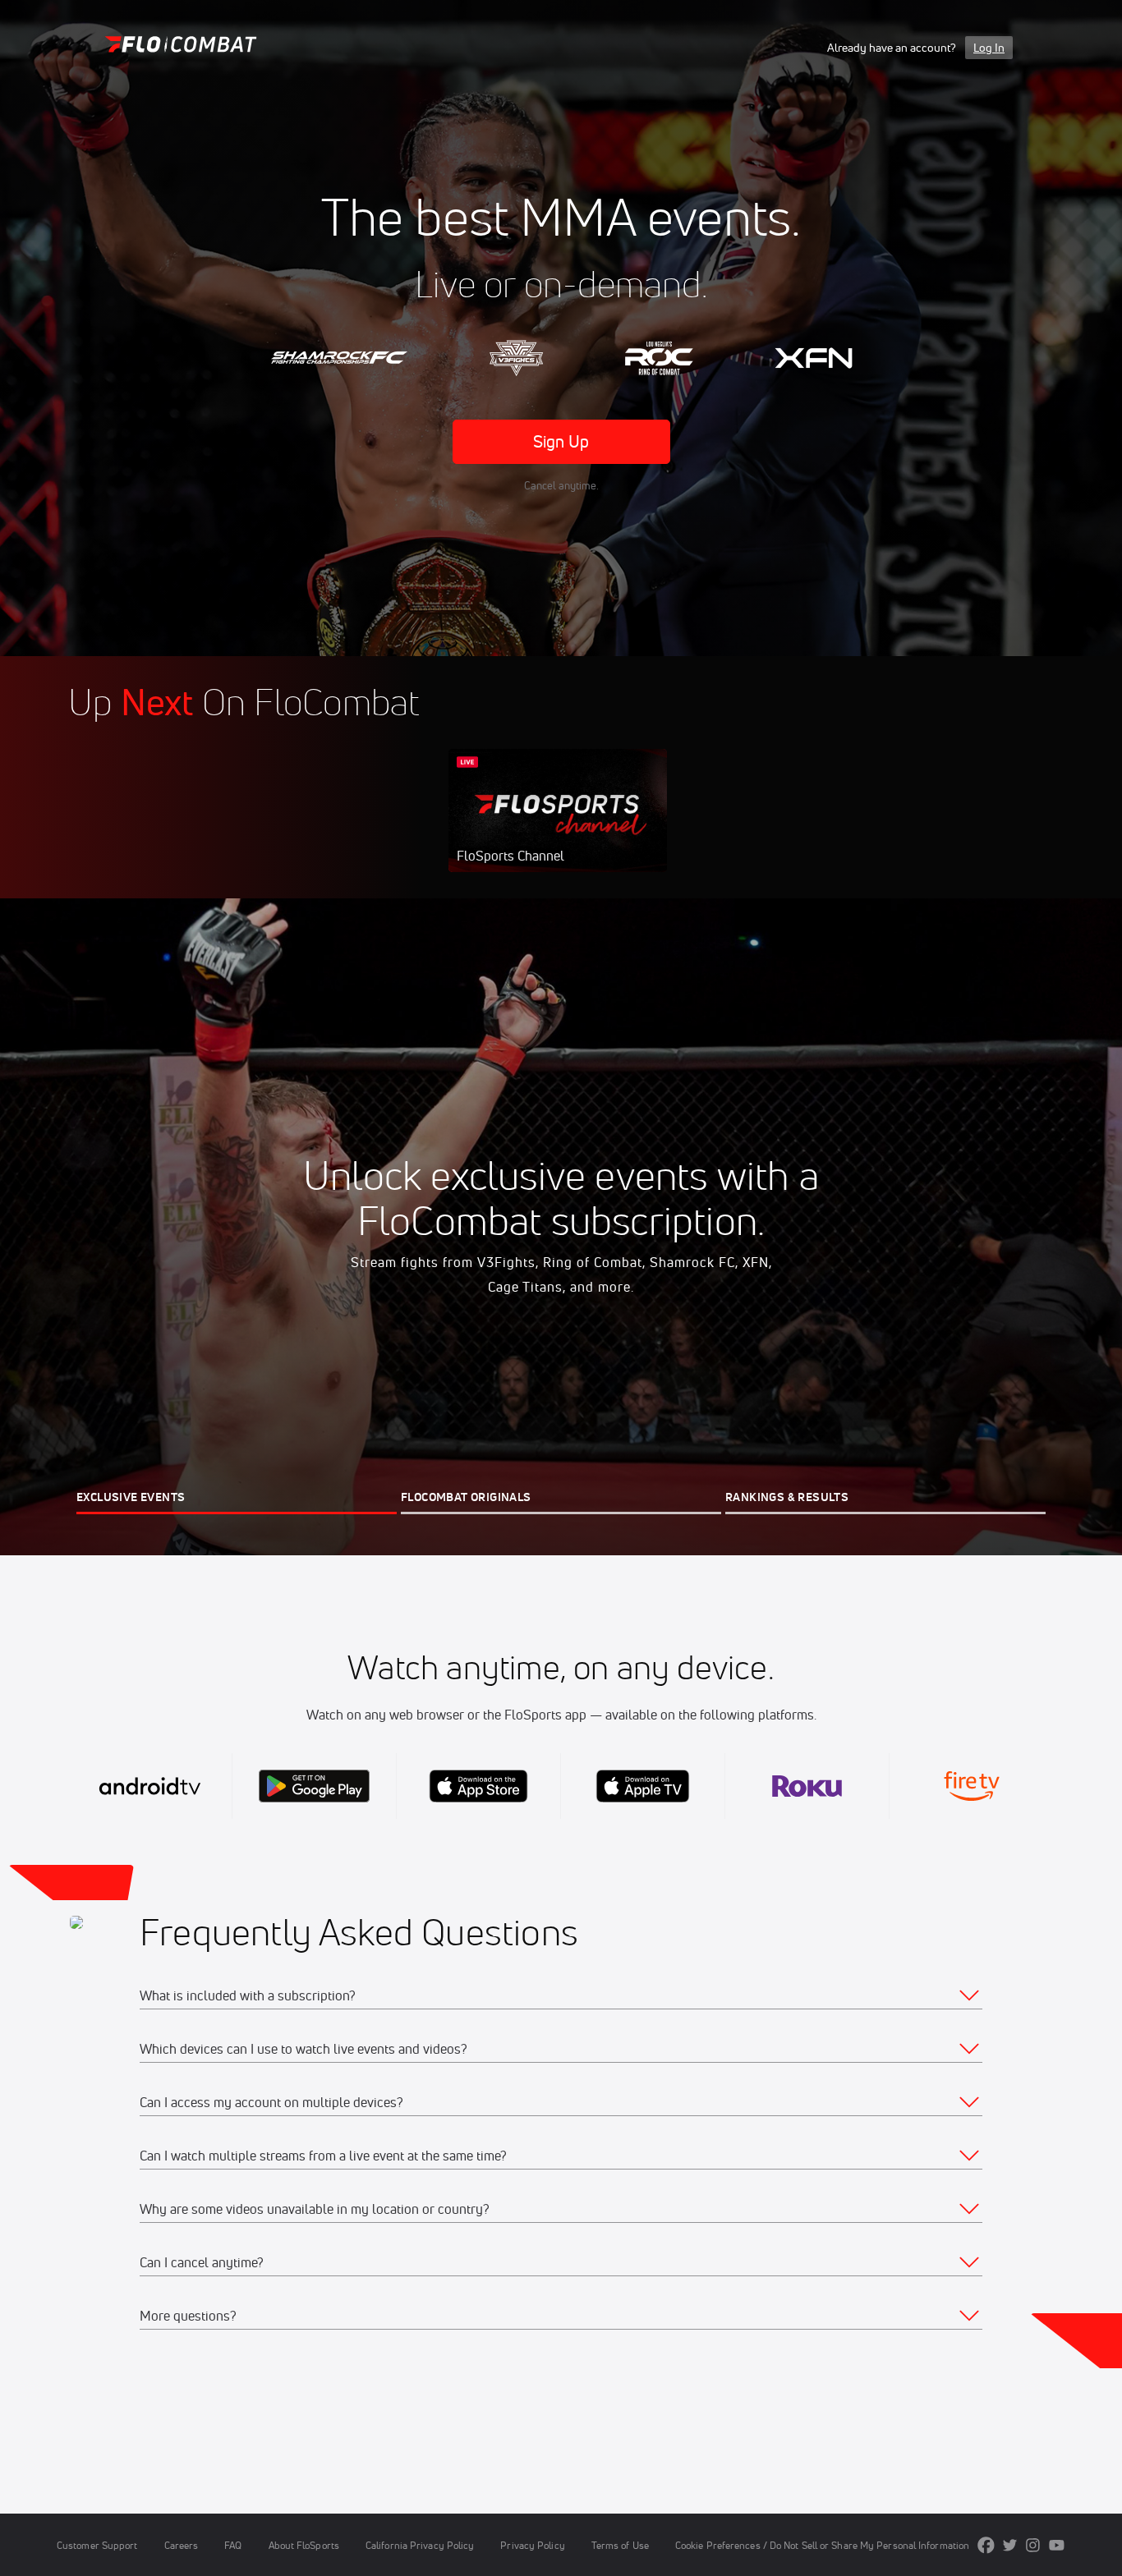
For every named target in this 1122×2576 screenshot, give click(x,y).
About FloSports (304, 2545)
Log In (989, 48)
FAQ (233, 2545)
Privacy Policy (532, 2545)
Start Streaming (558, 827)
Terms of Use (620, 2545)
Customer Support (97, 2545)
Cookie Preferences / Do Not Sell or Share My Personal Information (822, 2545)
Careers (182, 2545)
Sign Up (561, 441)
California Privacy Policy (420, 2545)
